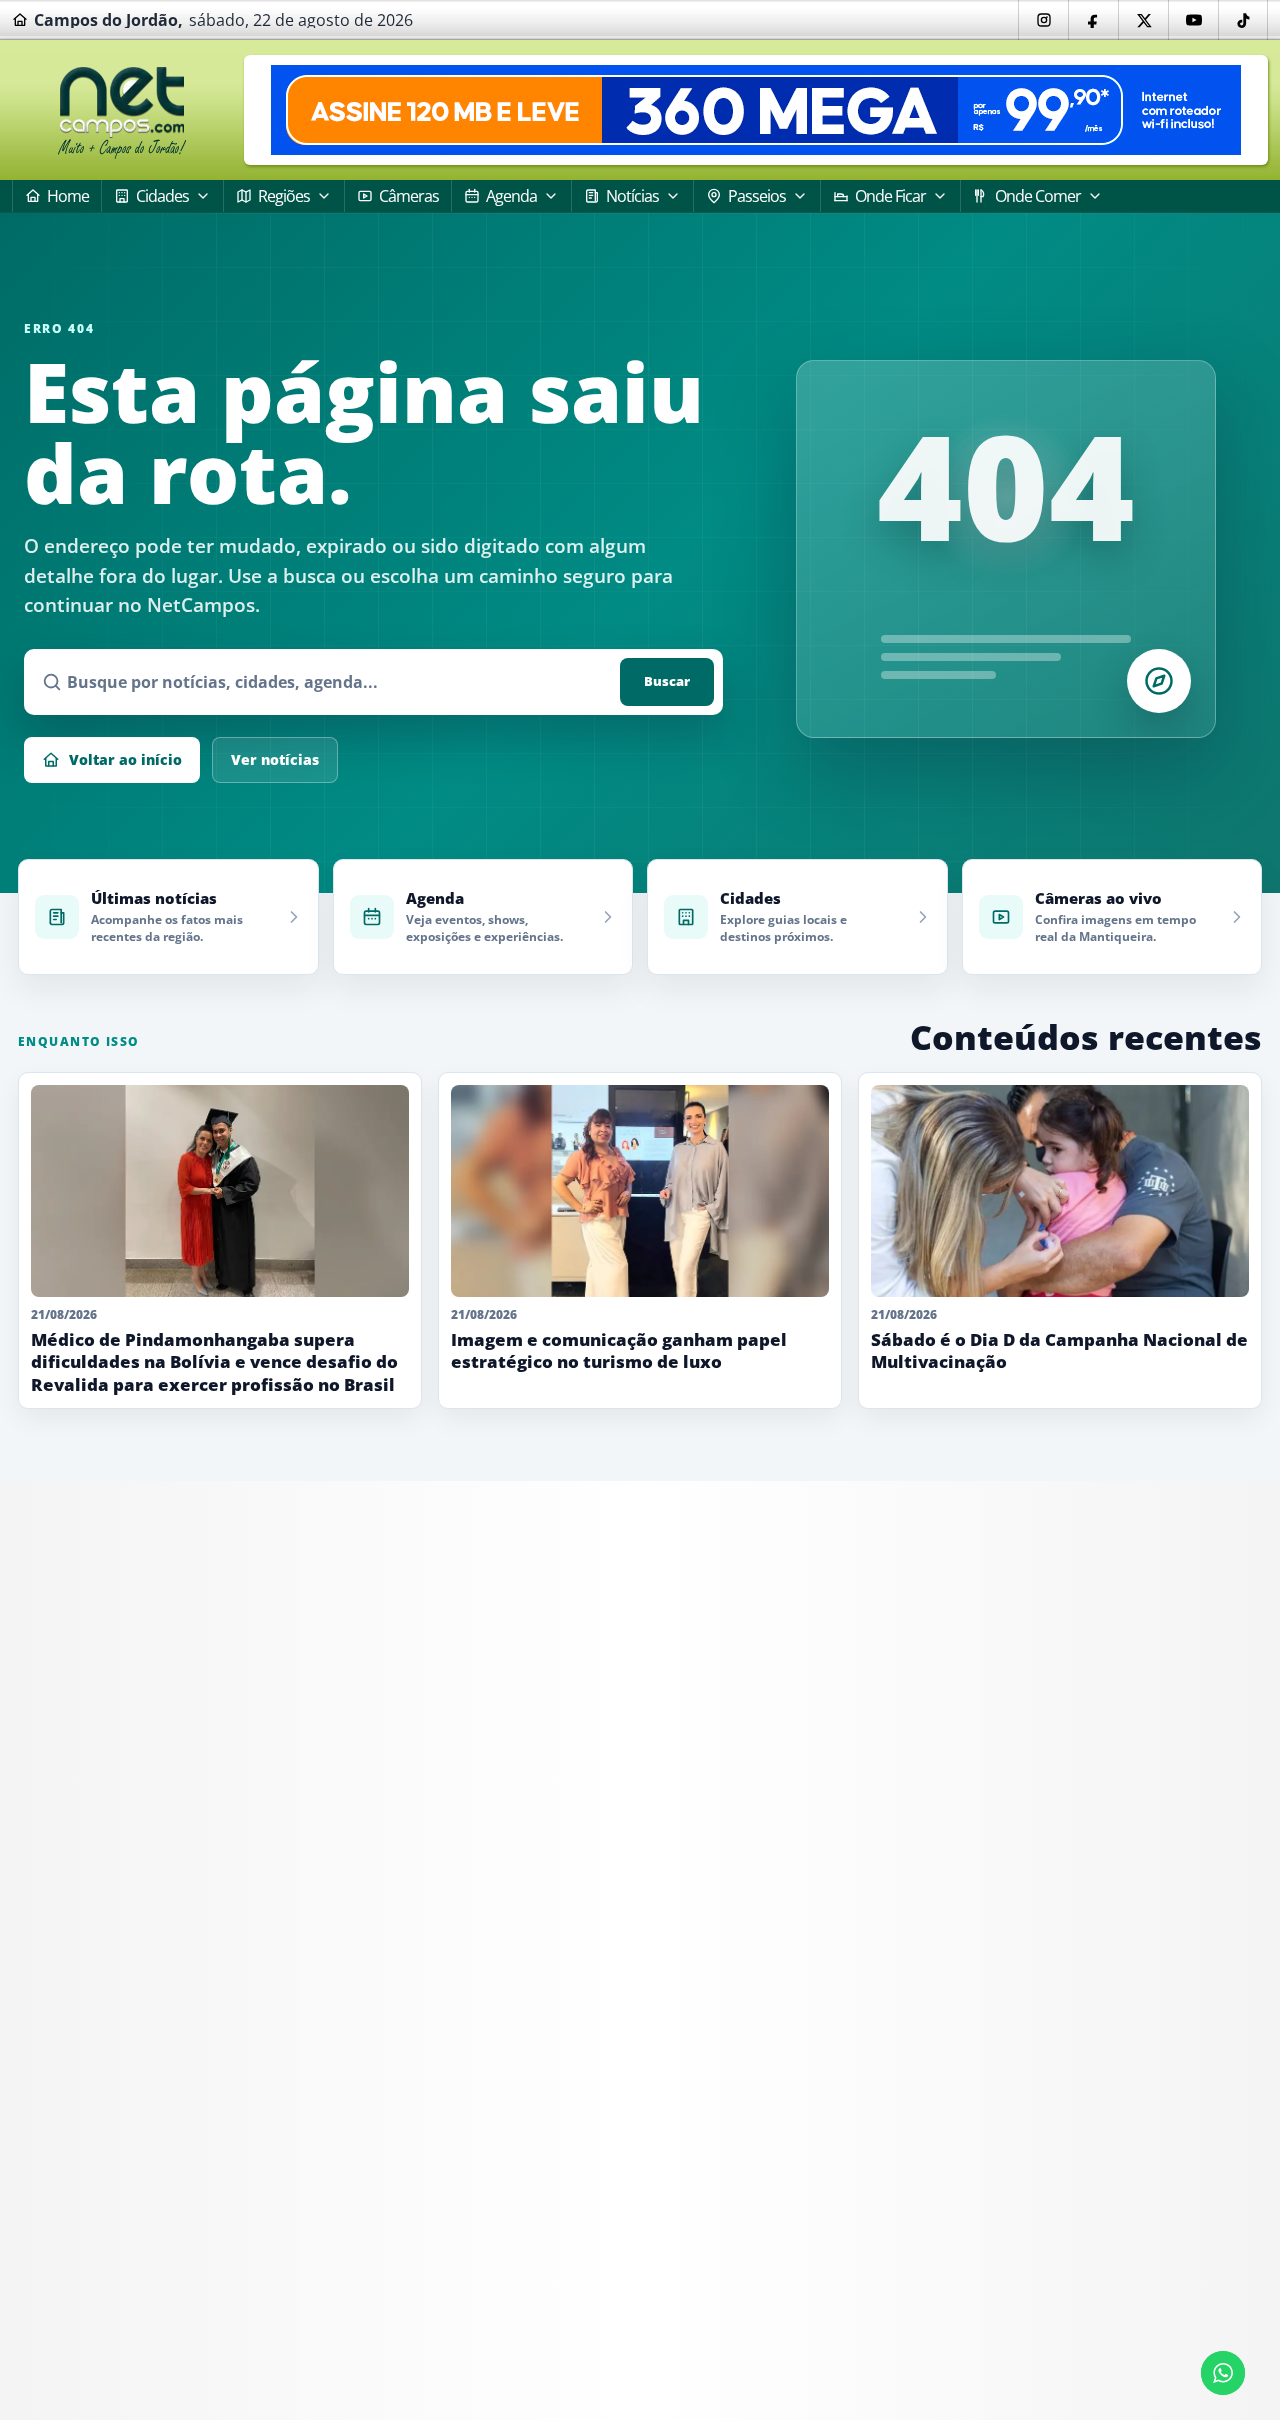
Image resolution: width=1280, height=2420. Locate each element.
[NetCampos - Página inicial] (122, 110)
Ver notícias (275, 759)
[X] (1143, 20)
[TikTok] (1243, 20)
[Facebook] (1093, 20)
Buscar (667, 681)
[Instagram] (1043, 20)
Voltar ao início (125, 759)
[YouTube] (1193, 20)
